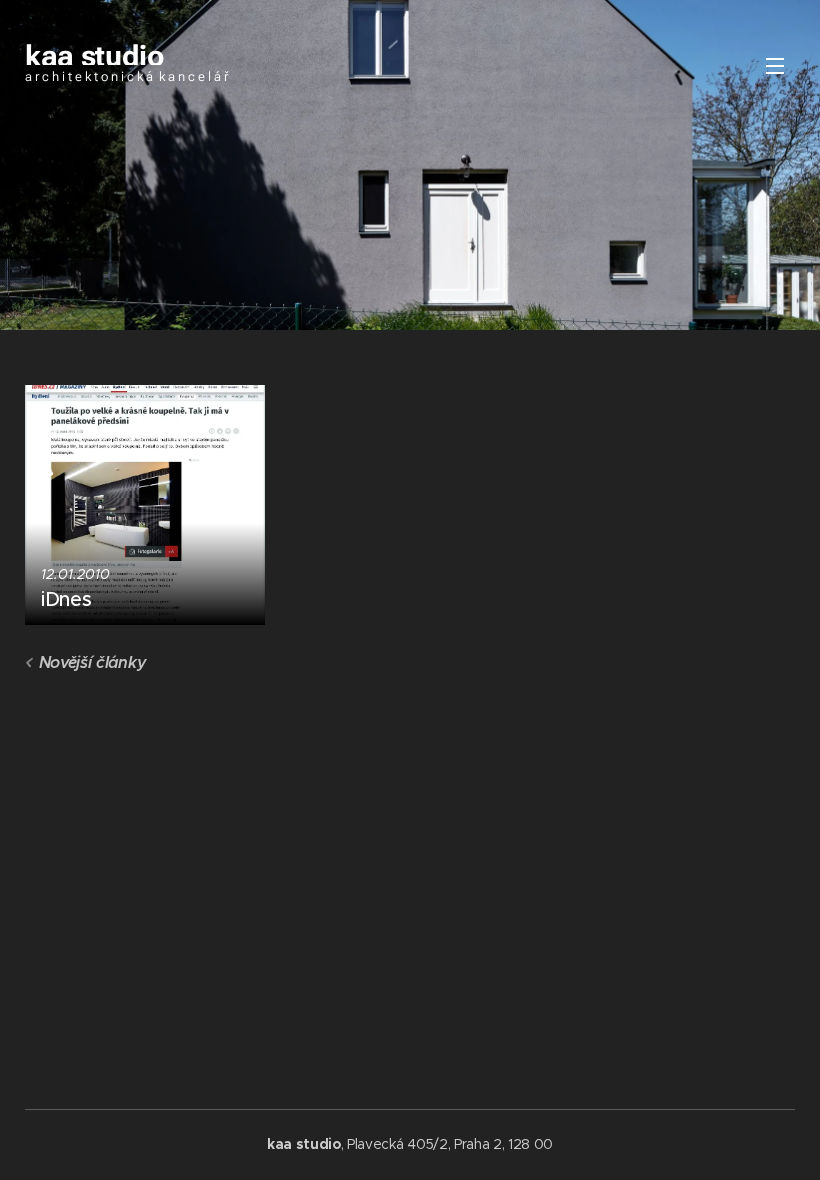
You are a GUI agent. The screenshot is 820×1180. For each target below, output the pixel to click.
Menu (775, 65)
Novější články (92, 662)
